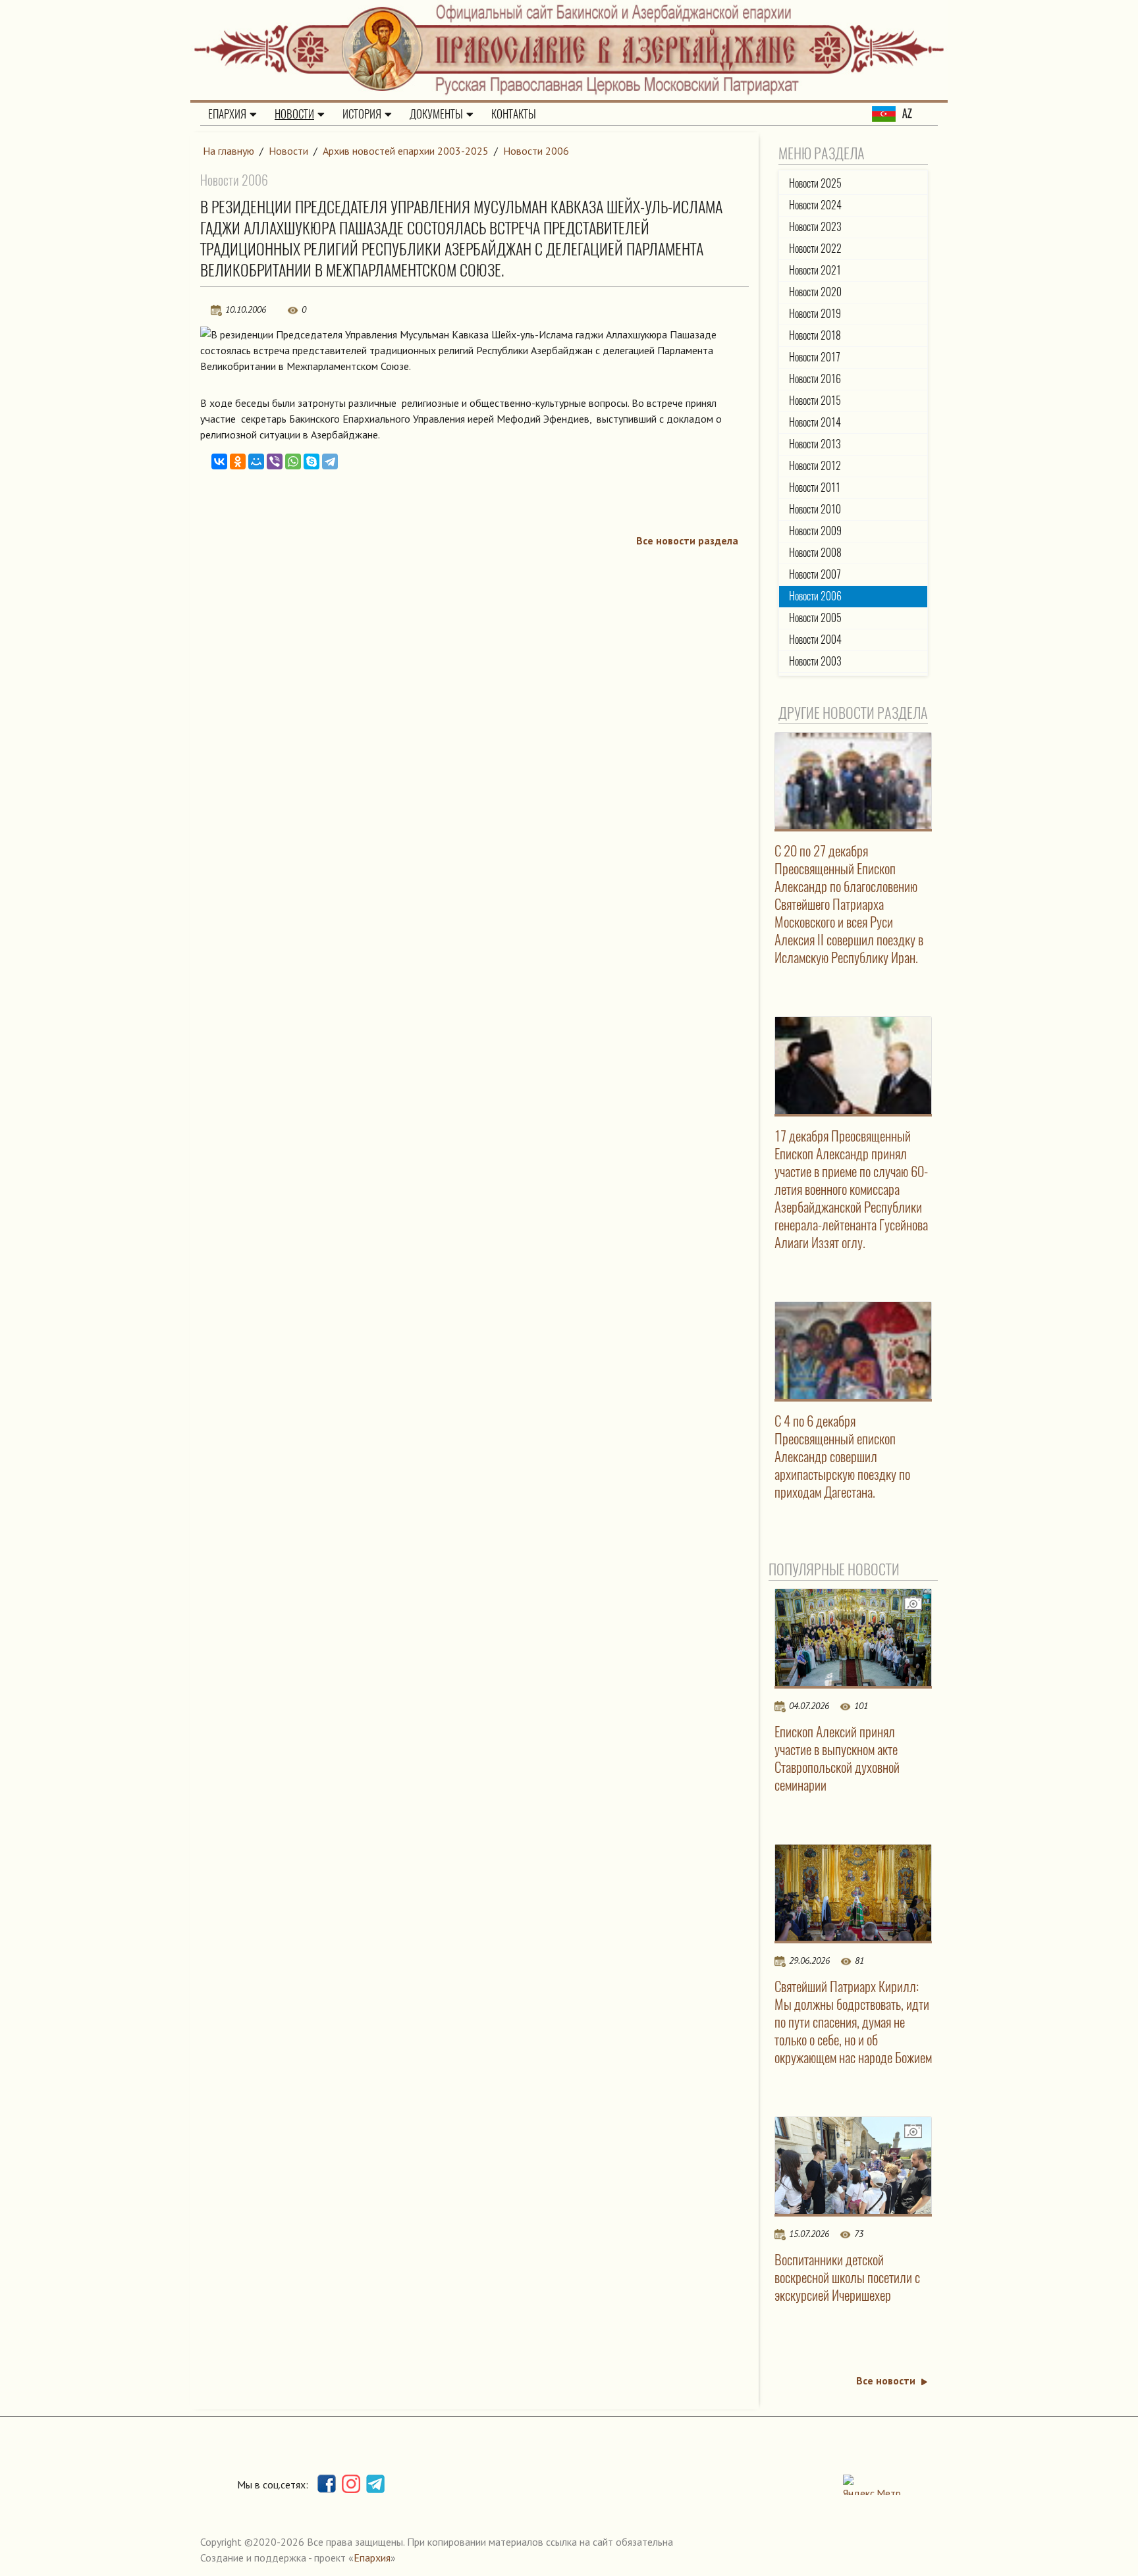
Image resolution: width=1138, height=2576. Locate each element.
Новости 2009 (815, 531)
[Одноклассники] (238, 461)
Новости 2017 (815, 357)
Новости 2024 (815, 205)
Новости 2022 (815, 249)
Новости (294, 114)
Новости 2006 (536, 151)
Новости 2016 (815, 379)
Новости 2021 (815, 270)
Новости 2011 (815, 487)
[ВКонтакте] (219, 461)
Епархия (227, 114)
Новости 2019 (815, 314)
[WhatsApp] (293, 461)
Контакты (514, 114)
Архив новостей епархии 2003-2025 (406, 151)
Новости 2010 (815, 509)
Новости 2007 (815, 574)
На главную (229, 151)
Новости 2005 (815, 618)
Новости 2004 (815, 640)
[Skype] (312, 461)
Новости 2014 (815, 422)
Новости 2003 (815, 661)
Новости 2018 (815, 335)
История (362, 114)
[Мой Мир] (256, 461)
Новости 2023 (815, 227)
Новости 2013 (815, 444)
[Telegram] (330, 461)
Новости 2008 (815, 553)
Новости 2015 (815, 401)
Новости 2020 (815, 292)
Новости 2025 (815, 183)
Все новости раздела (687, 540)
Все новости (886, 2380)
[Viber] (275, 461)
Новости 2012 (815, 466)
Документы (436, 114)
